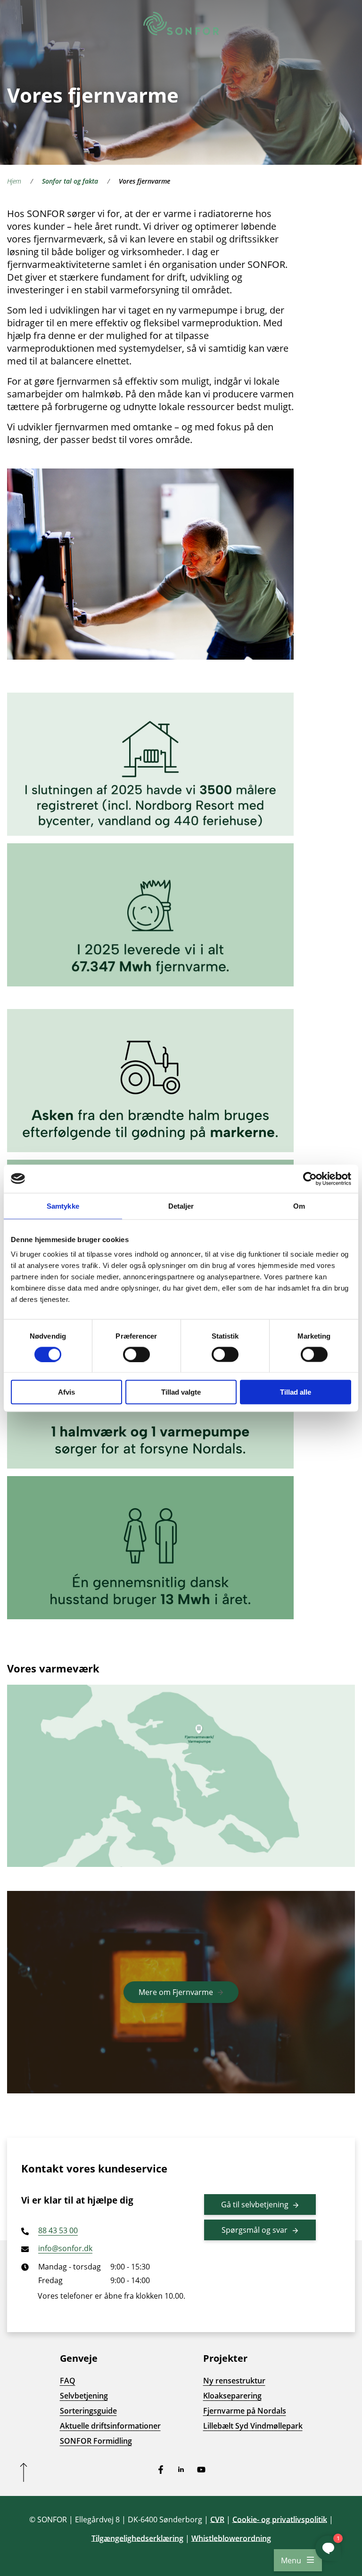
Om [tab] (299, 1206)
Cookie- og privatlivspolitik (280, 2519)
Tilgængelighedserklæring (137, 2538)
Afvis (66, 1392)
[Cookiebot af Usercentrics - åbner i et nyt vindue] (310, 1179)
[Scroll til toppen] (24, 2472)
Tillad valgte (181, 1392)
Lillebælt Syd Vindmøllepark (253, 2426)
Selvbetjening (84, 2396)
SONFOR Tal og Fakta (70, 181)
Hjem (14, 181)
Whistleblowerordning (231, 2538)
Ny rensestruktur (234, 2381)
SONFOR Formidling (96, 2441)
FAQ (68, 2381)
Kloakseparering (232, 2396)
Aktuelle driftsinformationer (110, 2426)
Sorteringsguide (88, 2411)
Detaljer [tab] (181, 1206)
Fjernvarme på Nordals (245, 2411)
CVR (217, 2519)
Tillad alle (296, 1392)
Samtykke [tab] (63, 1206)
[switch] (136, 1354)
